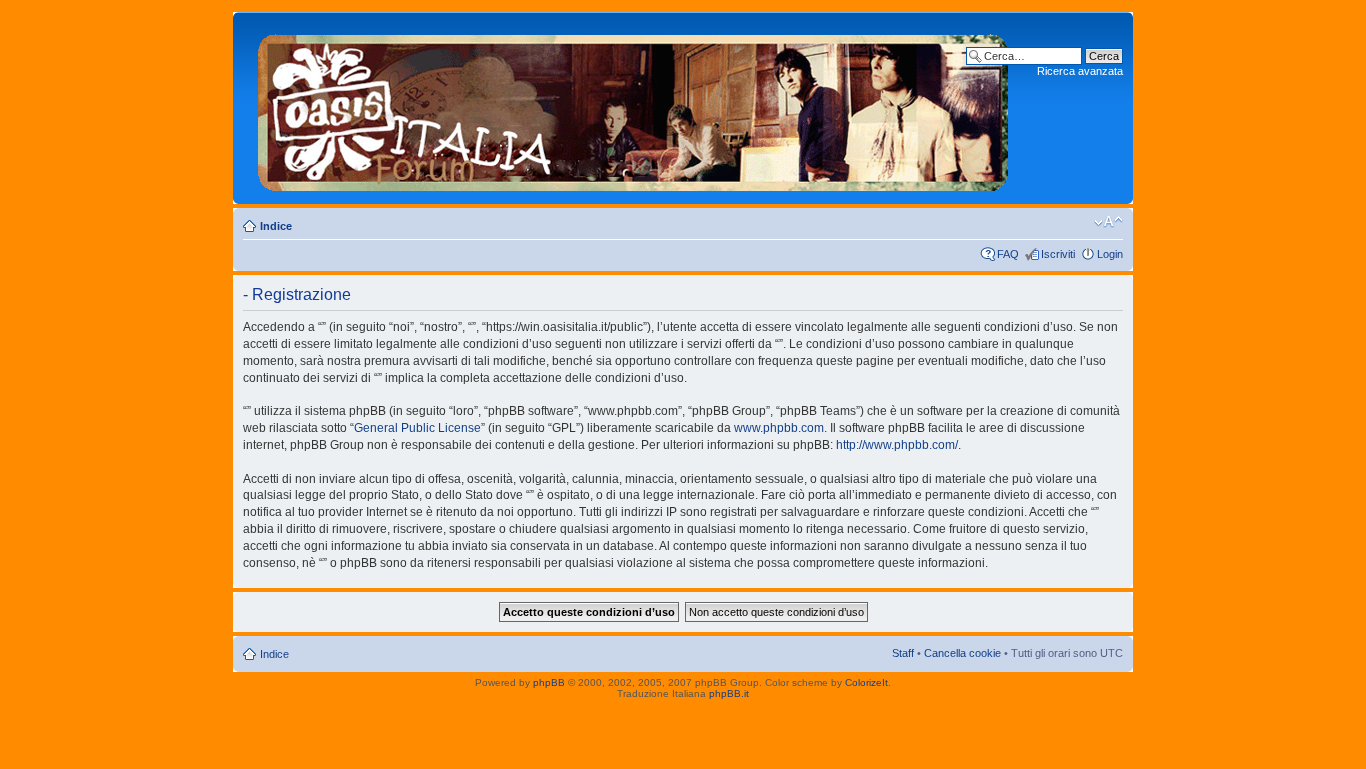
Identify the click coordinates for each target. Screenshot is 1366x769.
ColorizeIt (866, 682)
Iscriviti (1058, 254)
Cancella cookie (962, 653)
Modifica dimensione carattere (1108, 222)
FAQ (1008, 254)
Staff (903, 653)
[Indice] (633, 108)
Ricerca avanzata (1080, 71)
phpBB (549, 682)
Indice (276, 226)
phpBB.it (729, 693)
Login (1110, 254)
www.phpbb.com (779, 428)
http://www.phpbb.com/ (897, 445)
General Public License (417, 428)
